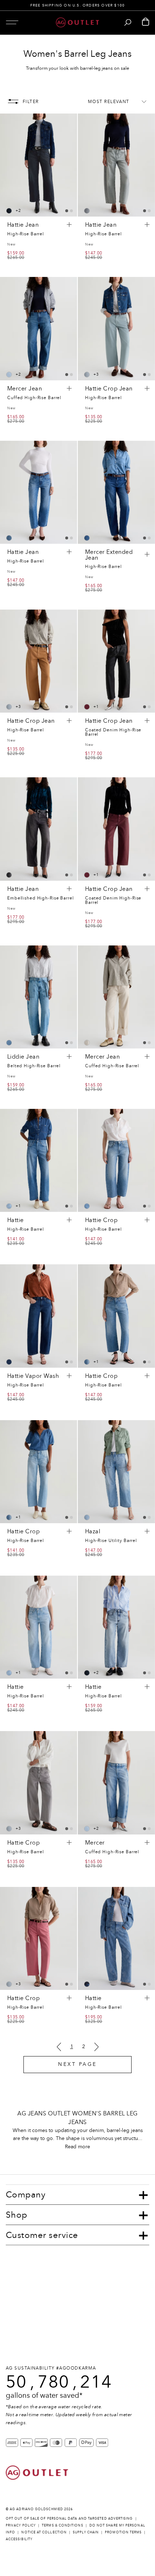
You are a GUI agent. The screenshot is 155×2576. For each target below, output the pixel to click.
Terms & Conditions (62, 2525)
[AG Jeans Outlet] (77, 22)
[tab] (67, 211)
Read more (77, 2147)
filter (31, 102)
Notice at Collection (44, 2532)
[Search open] (128, 22)
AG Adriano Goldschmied (36, 2509)
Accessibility (19, 2539)
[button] (12, 22)
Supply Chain (86, 2532)
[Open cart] (146, 22)
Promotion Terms (123, 2532)
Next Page (77, 2064)
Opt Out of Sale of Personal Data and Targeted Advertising (69, 2518)
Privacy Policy (21, 2525)
